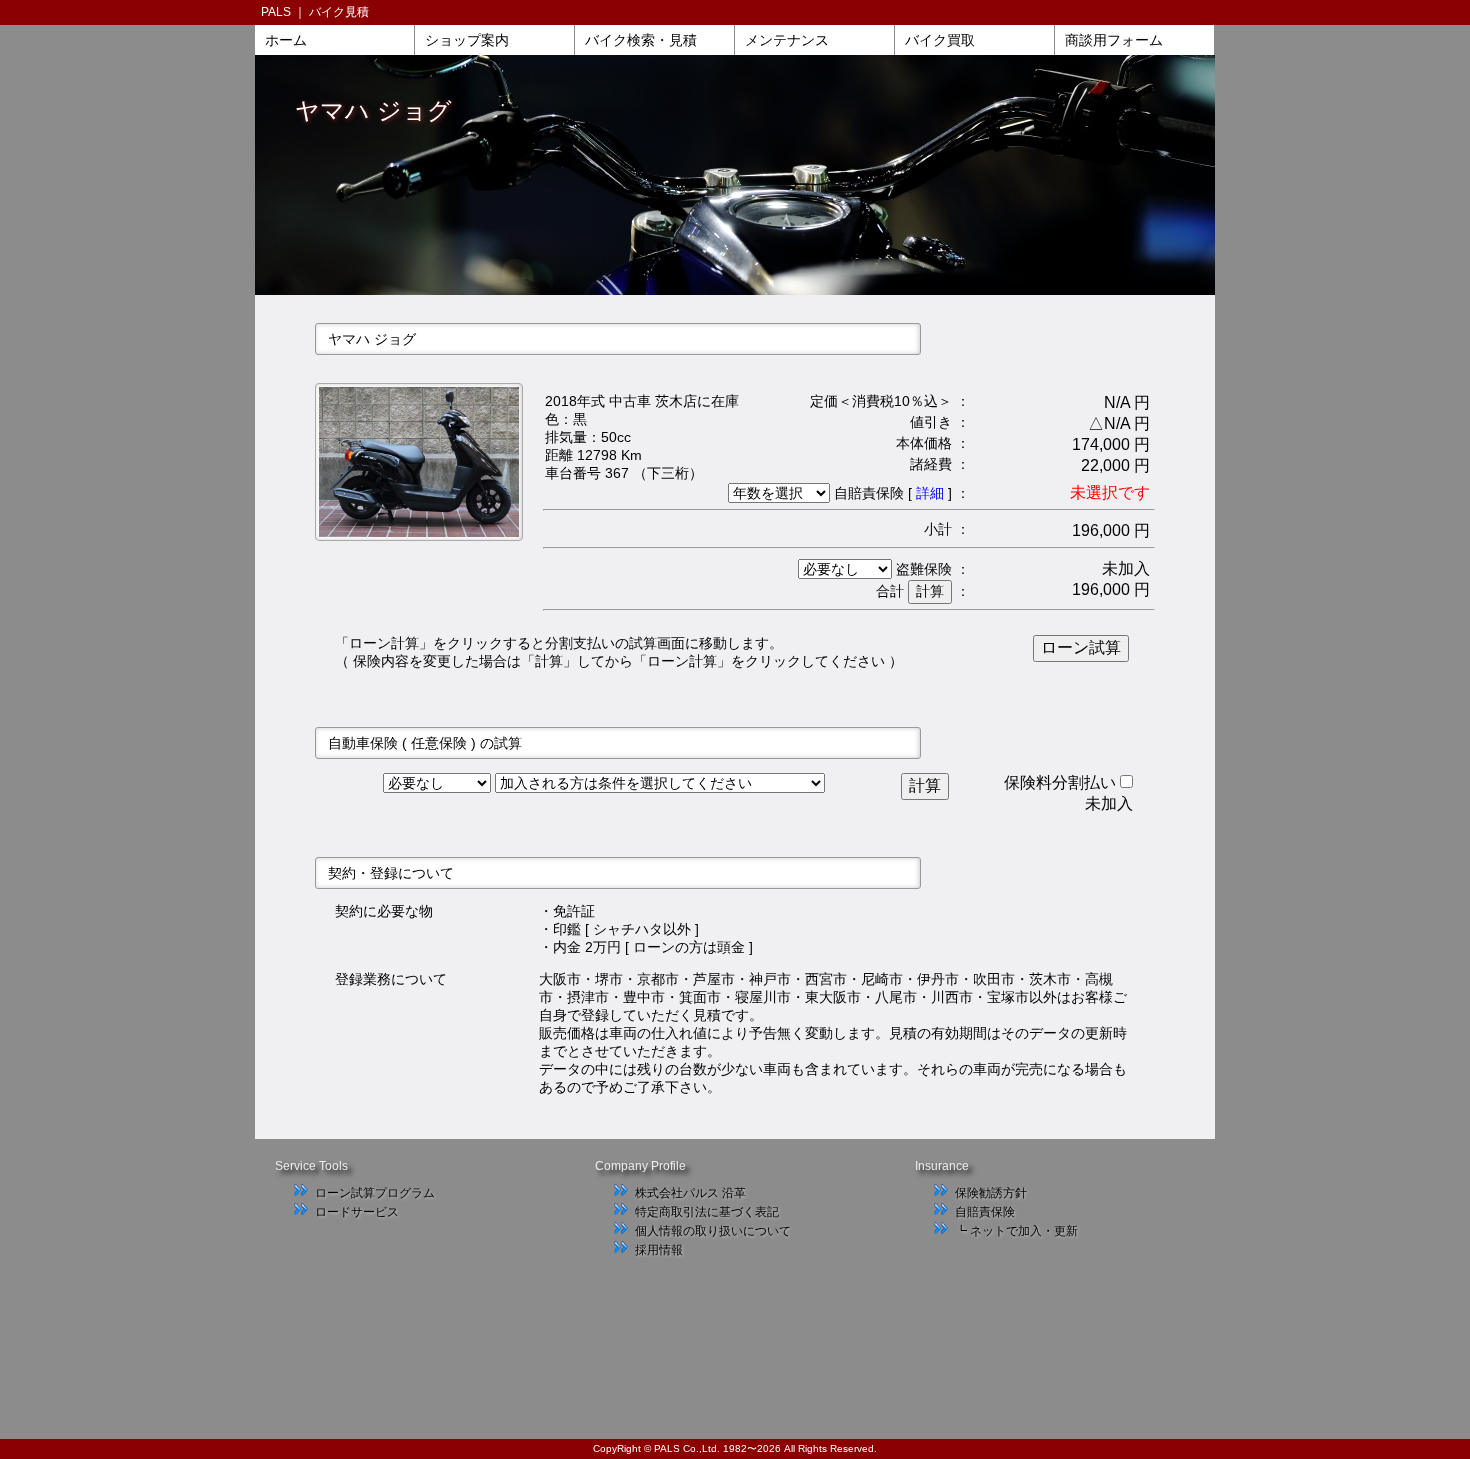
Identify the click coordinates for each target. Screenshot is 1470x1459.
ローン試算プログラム (375, 1193)
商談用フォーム (1114, 40)
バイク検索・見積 (641, 40)
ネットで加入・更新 (1024, 1231)
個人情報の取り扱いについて (713, 1231)
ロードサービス (357, 1212)
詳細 (930, 493)
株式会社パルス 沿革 (690, 1193)
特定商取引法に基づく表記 (707, 1212)
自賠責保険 (985, 1212)
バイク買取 (940, 40)
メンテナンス (787, 40)
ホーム (286, 40)
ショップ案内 (467, 40)
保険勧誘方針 (991, 1193)
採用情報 (659, 1250)
